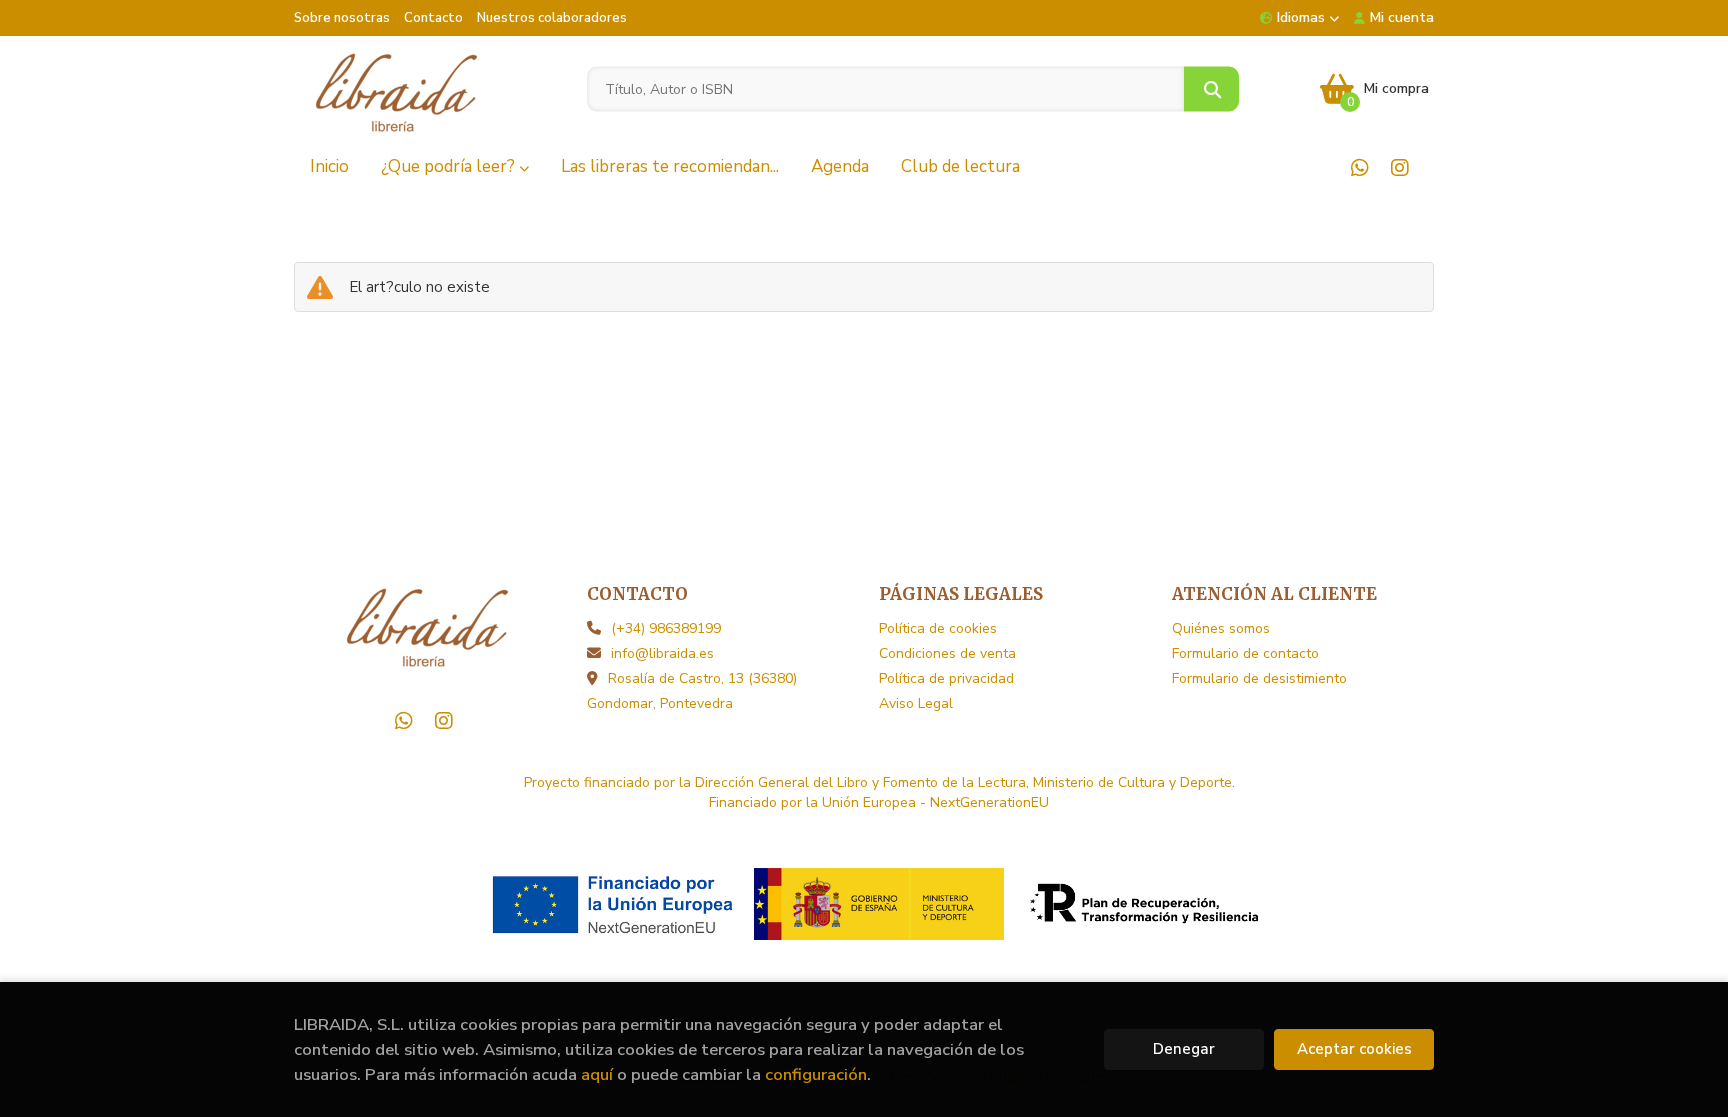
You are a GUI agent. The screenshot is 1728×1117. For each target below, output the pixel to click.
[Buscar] (1211, 89)
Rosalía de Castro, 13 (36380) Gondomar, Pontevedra (692, 691)
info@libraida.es (662, 653)
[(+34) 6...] (1359, 167)
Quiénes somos (1221, 628)
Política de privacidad (946, 678)
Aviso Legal (916, 703)
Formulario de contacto (1245, 653)
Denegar (1184, 1049)
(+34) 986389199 (666, 628)
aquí (597, 1074)
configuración (816, 1074)
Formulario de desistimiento (1259, 678)
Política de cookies (938, 628)
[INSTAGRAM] (1399, 167)
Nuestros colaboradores (552, 18)
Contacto (433, 18)
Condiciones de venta (947, 653)
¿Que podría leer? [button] (450, 166)
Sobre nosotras (342, 18)
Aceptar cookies (1354, 1049)
